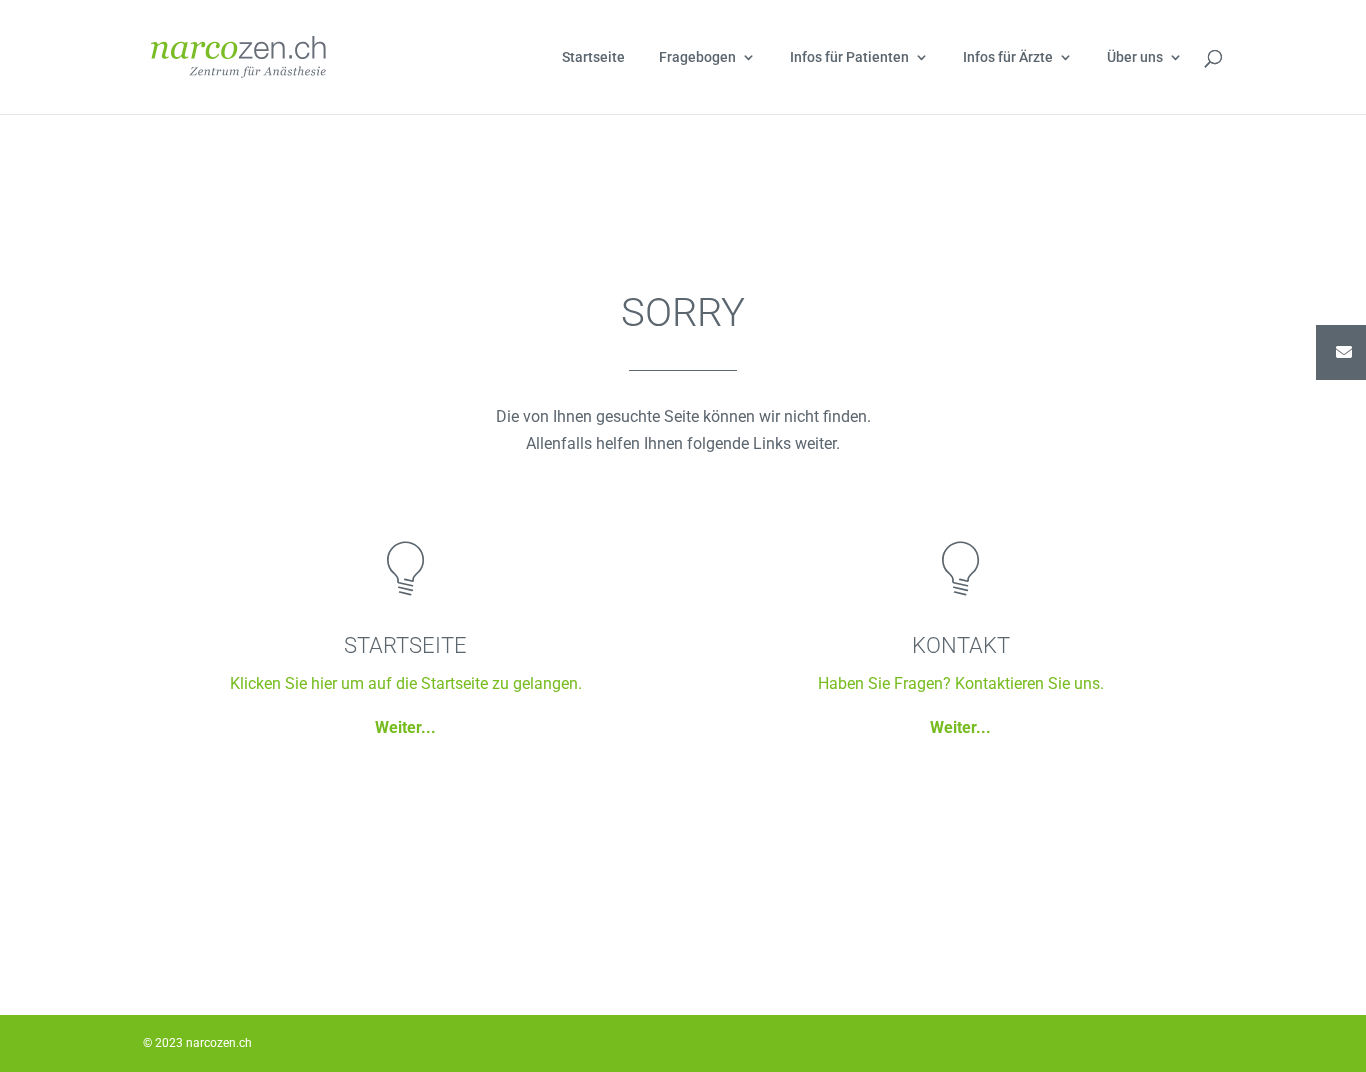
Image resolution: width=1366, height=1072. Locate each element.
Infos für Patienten (849, 57)
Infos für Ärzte (1008, 57)
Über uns (1135, 57)
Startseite (593, 57)
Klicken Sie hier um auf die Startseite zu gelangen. (406, 683)
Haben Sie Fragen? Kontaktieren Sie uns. (961, 683)
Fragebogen (697, 57)
